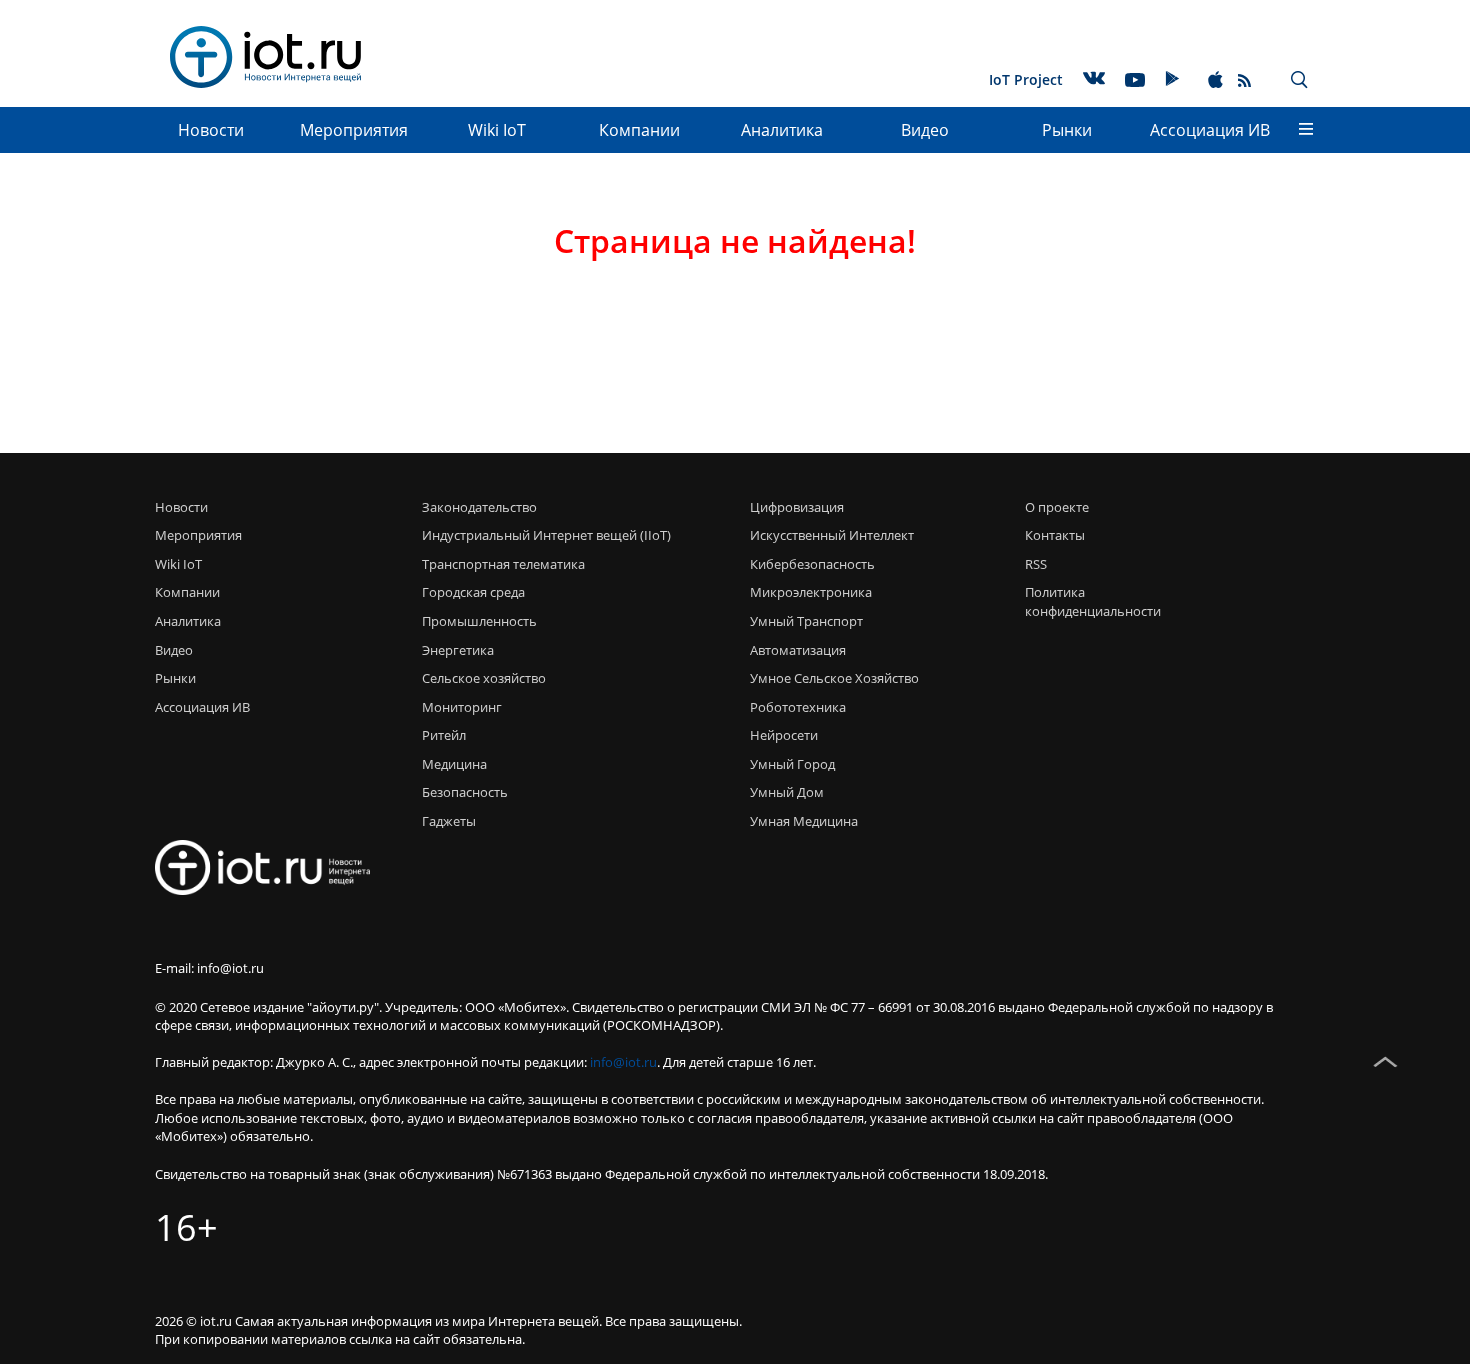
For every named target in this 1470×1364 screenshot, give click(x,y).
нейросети (784, 735)
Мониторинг (462, 707)
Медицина (454, 764)
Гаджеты (449, 821)
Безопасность (465, 792)
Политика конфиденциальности (1087, 601)
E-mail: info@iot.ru (209, 968)
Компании (639, 130)
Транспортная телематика (503, 564)
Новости (211, 130)
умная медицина (804, 821)
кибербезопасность (812, 564)
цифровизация (797, 507)
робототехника (798, 707)
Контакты (1055, 535)
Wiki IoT (497, 130)
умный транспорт (806, 621)
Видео (925, 130)
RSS (1036, 564)
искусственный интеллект (832, 535)
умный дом (787, 792)
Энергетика (458, 650)
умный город (792, 764)
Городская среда (473, 592)
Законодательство (479, 507)
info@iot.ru (623, 1062)
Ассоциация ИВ (1210, 130)
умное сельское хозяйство (834, 678)
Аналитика (782, 130)
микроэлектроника (811, 592)
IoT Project (1026, 79)
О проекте (1057, 507)
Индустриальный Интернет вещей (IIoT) (546, 535)
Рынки (1067, 130)
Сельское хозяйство (484, 678)
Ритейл (444, 735)
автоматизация (798, 650)
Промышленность (479, 621)
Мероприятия (354, 130)
